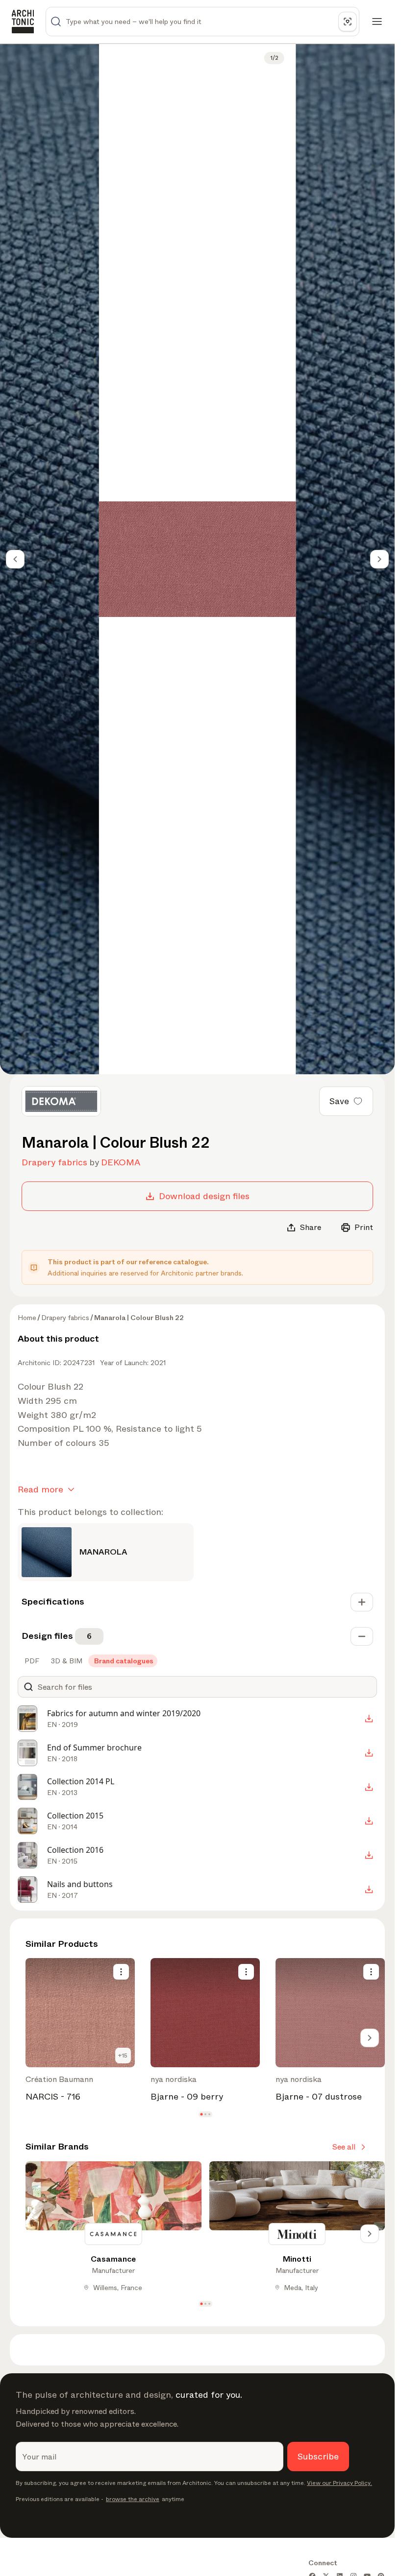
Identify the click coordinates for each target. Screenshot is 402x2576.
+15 (123, 2056)
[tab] (31, 1661)
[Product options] (121, 1972)
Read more (40, 1489)
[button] (201, 2115)
